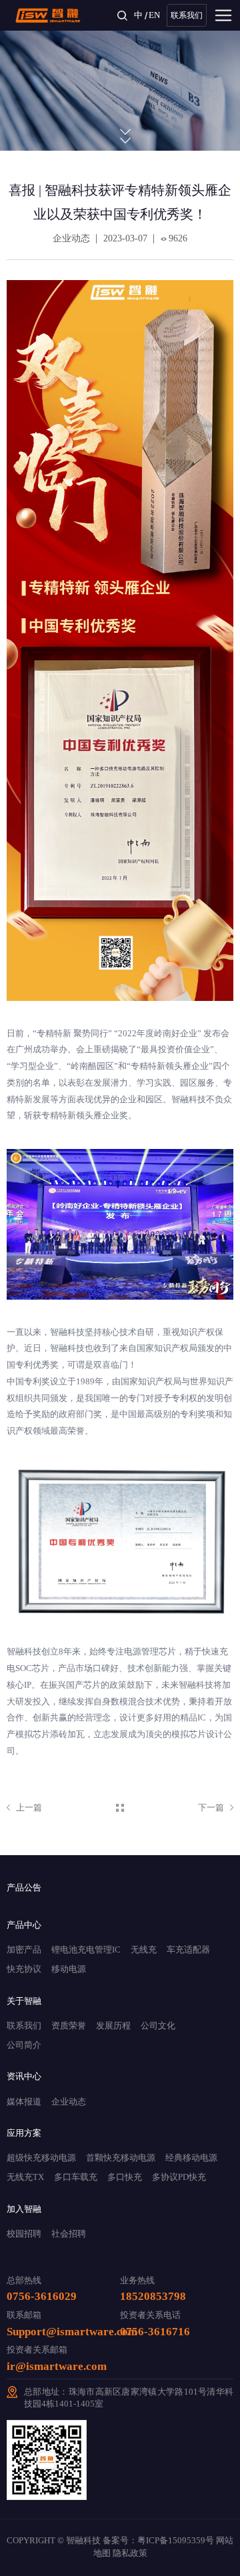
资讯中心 (24, 2076)
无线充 (144, 1950)
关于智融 (24, 2001)
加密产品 (24, 1950)
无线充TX (25, 2177)
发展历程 (113, 2026)
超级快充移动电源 (41, 2158)
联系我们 (187, 15)
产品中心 (24, 1925)
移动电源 (69, 1969)
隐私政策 (130, 2553)
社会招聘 (69, 2234)
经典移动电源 (191, 2158)
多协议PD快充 (179, 2177)
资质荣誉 (69, 2026)
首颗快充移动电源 (121, 2158)
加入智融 (24, 2209)
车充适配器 (188, 1950)
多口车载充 (76, 2177)
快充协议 (24, 1969)
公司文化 (158, 2026)
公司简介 (24, 2045)
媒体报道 (24, 2102)
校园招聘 (24, 2234)
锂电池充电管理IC (86, 1950)
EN (154, 15)
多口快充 (125, 2177)
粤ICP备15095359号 (176, 2541)
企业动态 (69, 2102)
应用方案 (24, 2133)
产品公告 (24, 1887)
